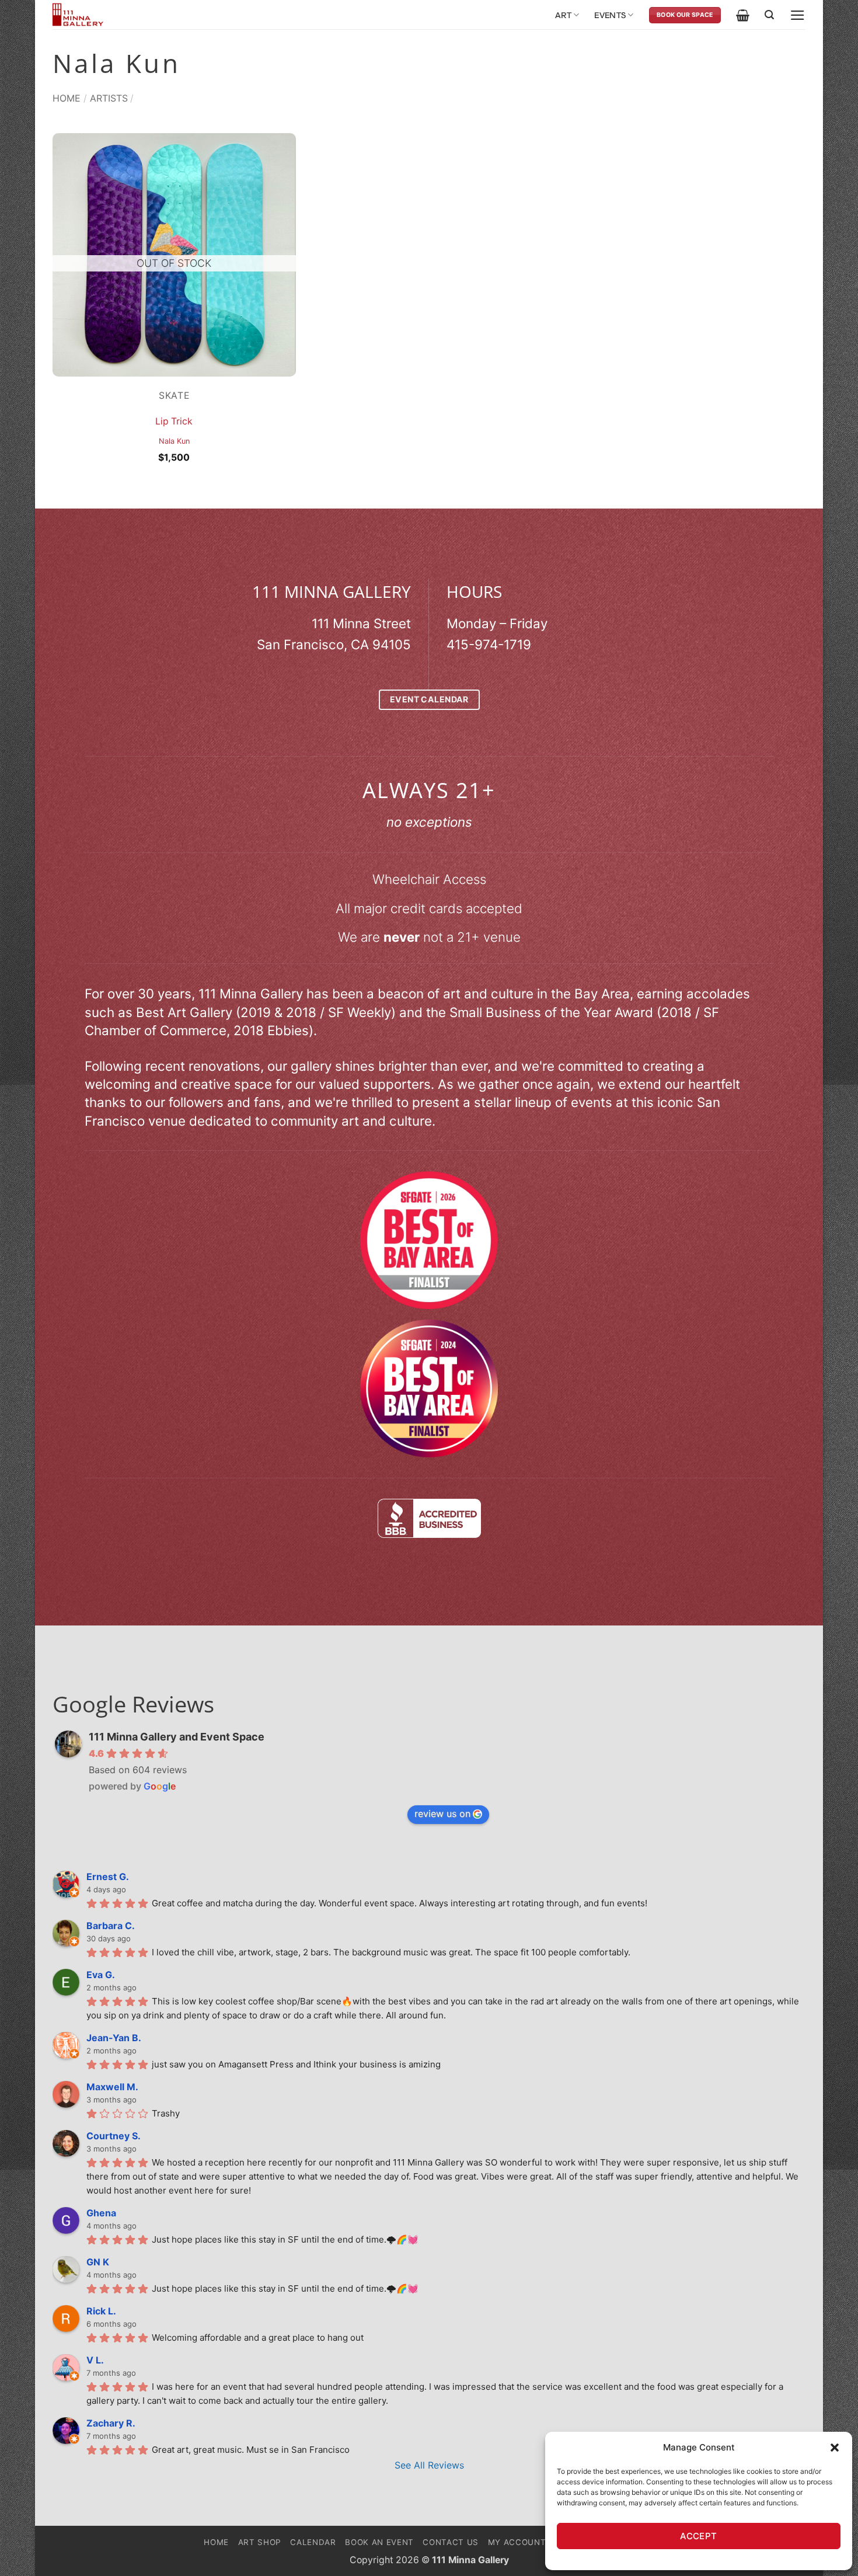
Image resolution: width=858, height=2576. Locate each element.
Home (67, 98)
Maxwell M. (112, 2087)
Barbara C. (111, 1926)
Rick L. (101, 2311)
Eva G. (101, 1975)
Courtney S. (114, 2136)
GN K (98, 2262)
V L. (95, 2360)
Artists (109, 98)
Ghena (101, 2213)
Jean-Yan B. (114, 2038)
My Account (517, 2542)
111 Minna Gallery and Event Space (177, 1737)
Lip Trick (174, 421)
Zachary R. (111, 2423)
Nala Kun (174, 441)
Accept (699, 2536)
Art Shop (260, 2542)
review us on (442, 1813)
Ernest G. (108, 1877)
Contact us (451, 2542)
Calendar (313, 2542)
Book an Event (379, 2542)
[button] (835, 2448)
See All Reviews (429, 2465)
